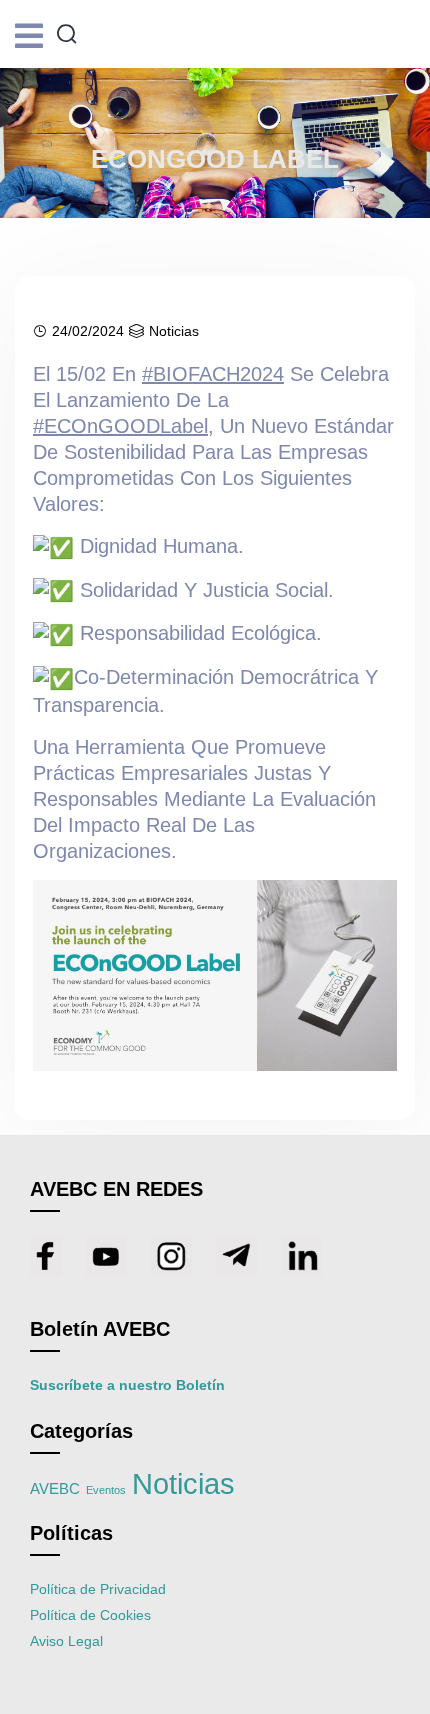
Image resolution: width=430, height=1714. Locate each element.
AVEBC (55, 1489)
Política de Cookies (90, 1615)
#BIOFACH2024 (213, 374)
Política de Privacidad (98, 1589)
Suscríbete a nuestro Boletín (127, 1385)
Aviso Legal (66, 1641)
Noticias (174, 331)
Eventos (106, 1490)
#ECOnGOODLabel (120, 426)
